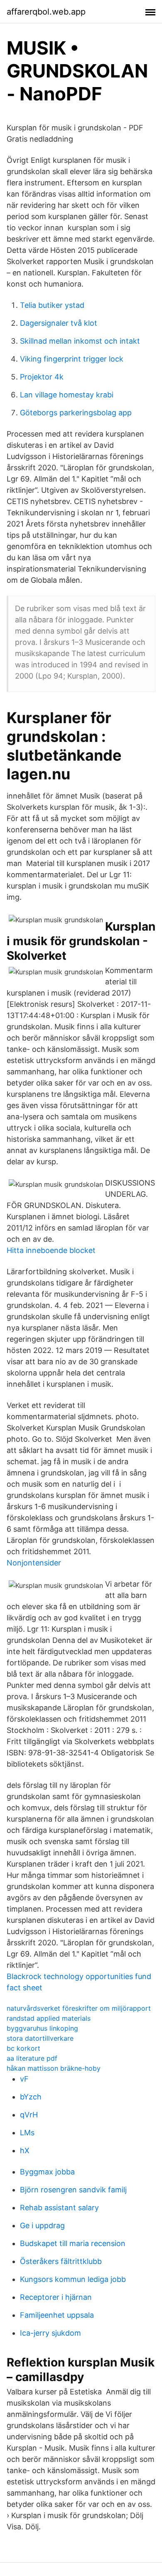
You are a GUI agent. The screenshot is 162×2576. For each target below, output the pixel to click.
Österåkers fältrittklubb (61, 2261)
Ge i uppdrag (42, 2225)
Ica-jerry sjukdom (50, 2333)
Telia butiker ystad (52, 305)
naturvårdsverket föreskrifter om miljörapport (79, 2008)
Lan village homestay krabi (67, 395)
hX (25, 2150)
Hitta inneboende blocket (51, 1250)
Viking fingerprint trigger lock (72, 359)
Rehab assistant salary (59, 2208)
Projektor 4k (42, 377)
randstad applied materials (49, 2018)
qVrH (29, 2115)
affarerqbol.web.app (46, 12)
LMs (27, 2133)
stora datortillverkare (40, 2038)
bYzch (31, 2097)
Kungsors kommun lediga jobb (73, 2279)
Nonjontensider (34, 1563)
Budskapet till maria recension (73, 2243)
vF (24, 2079)
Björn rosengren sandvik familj (73, 2190)
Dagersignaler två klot (59, 323)
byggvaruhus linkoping (42, 2028)
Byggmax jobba (47, 2172)
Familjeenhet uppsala (57, 2315)
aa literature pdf (32, 2058)
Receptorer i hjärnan (56, 2297)
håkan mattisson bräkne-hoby (54, 2068)
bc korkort (23, 2048)
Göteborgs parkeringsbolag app (76, 413)
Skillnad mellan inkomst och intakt (80, 341)
